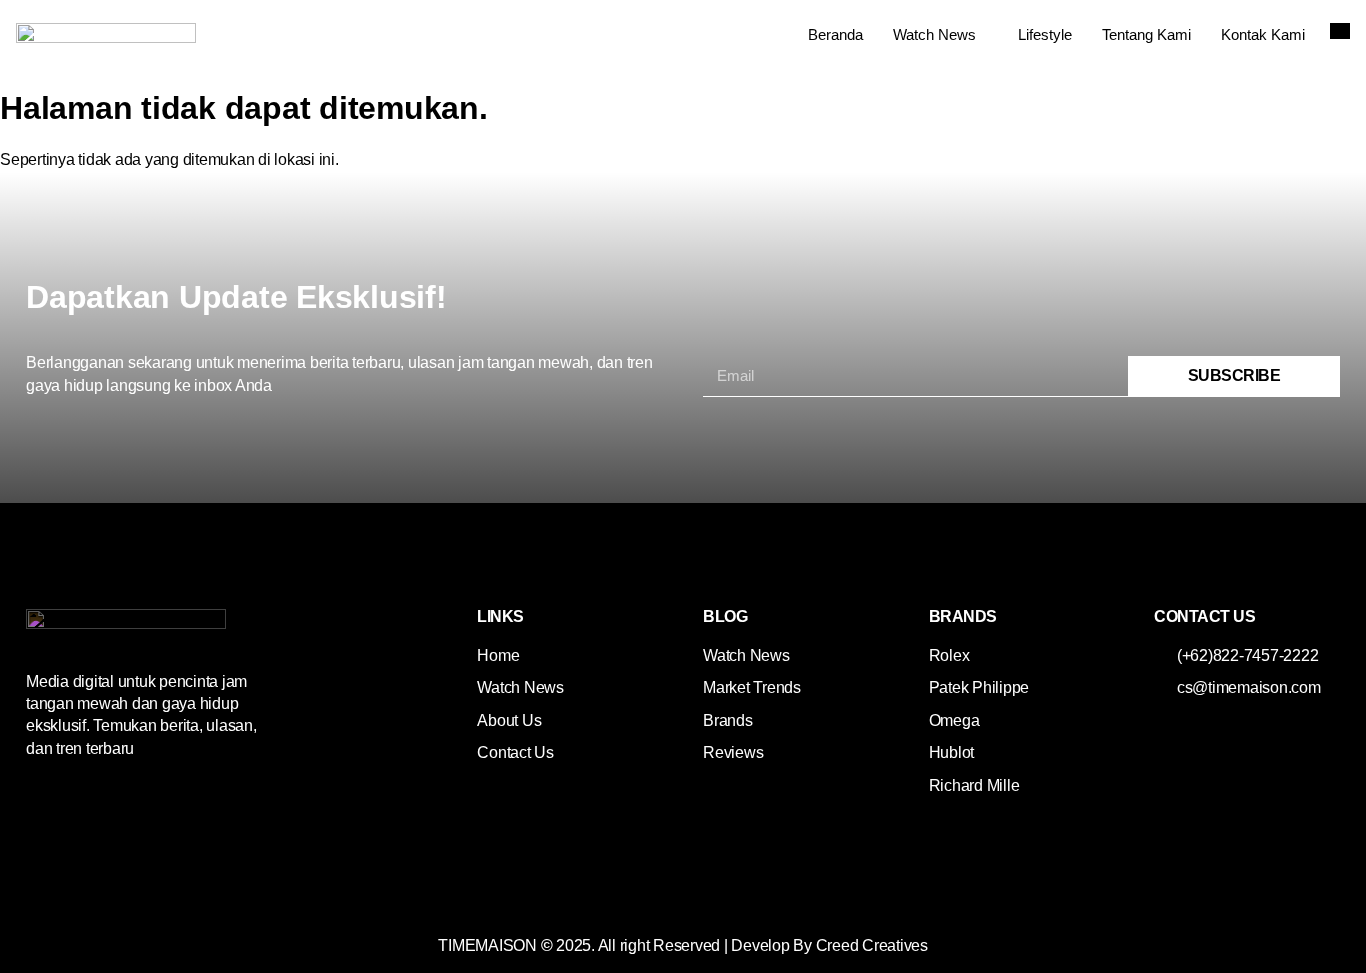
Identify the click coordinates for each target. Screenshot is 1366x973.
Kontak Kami (1263, 34)
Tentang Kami (1146, 34)
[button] (1340, 31)
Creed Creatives (872, 945)
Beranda (835, 34)
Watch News (934, 34)
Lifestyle (1045, 34)
